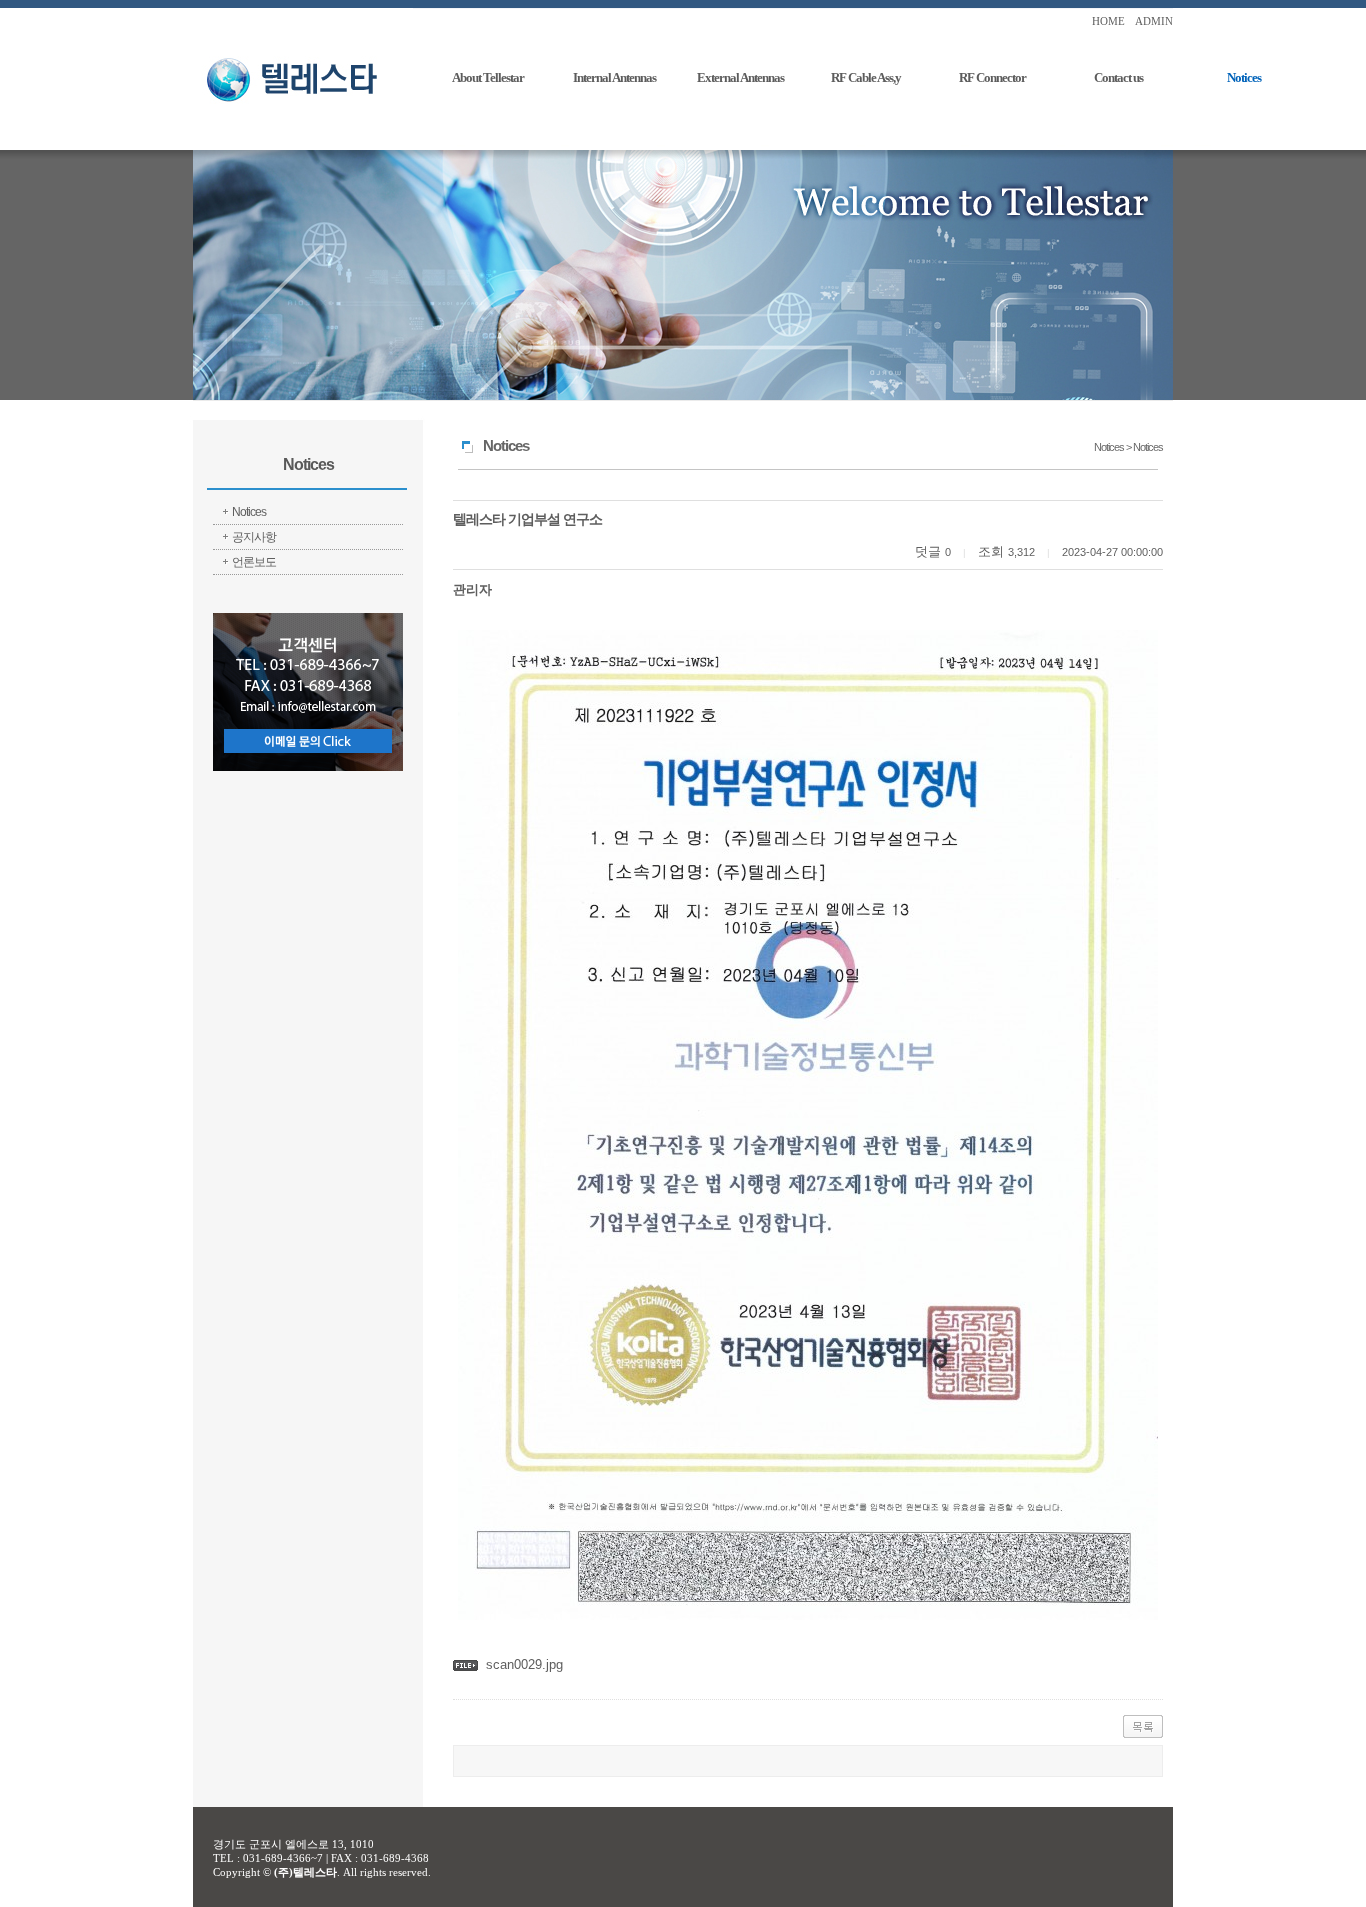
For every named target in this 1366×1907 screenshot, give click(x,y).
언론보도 (254, 562)
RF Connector (992, 77)
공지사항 (254, 537)
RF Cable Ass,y (866, 77)
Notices (1244, 77)
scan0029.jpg (524, 1664)
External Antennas (740, 77)
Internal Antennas (614, 77)
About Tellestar (488, 77)
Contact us (1118, 77)
